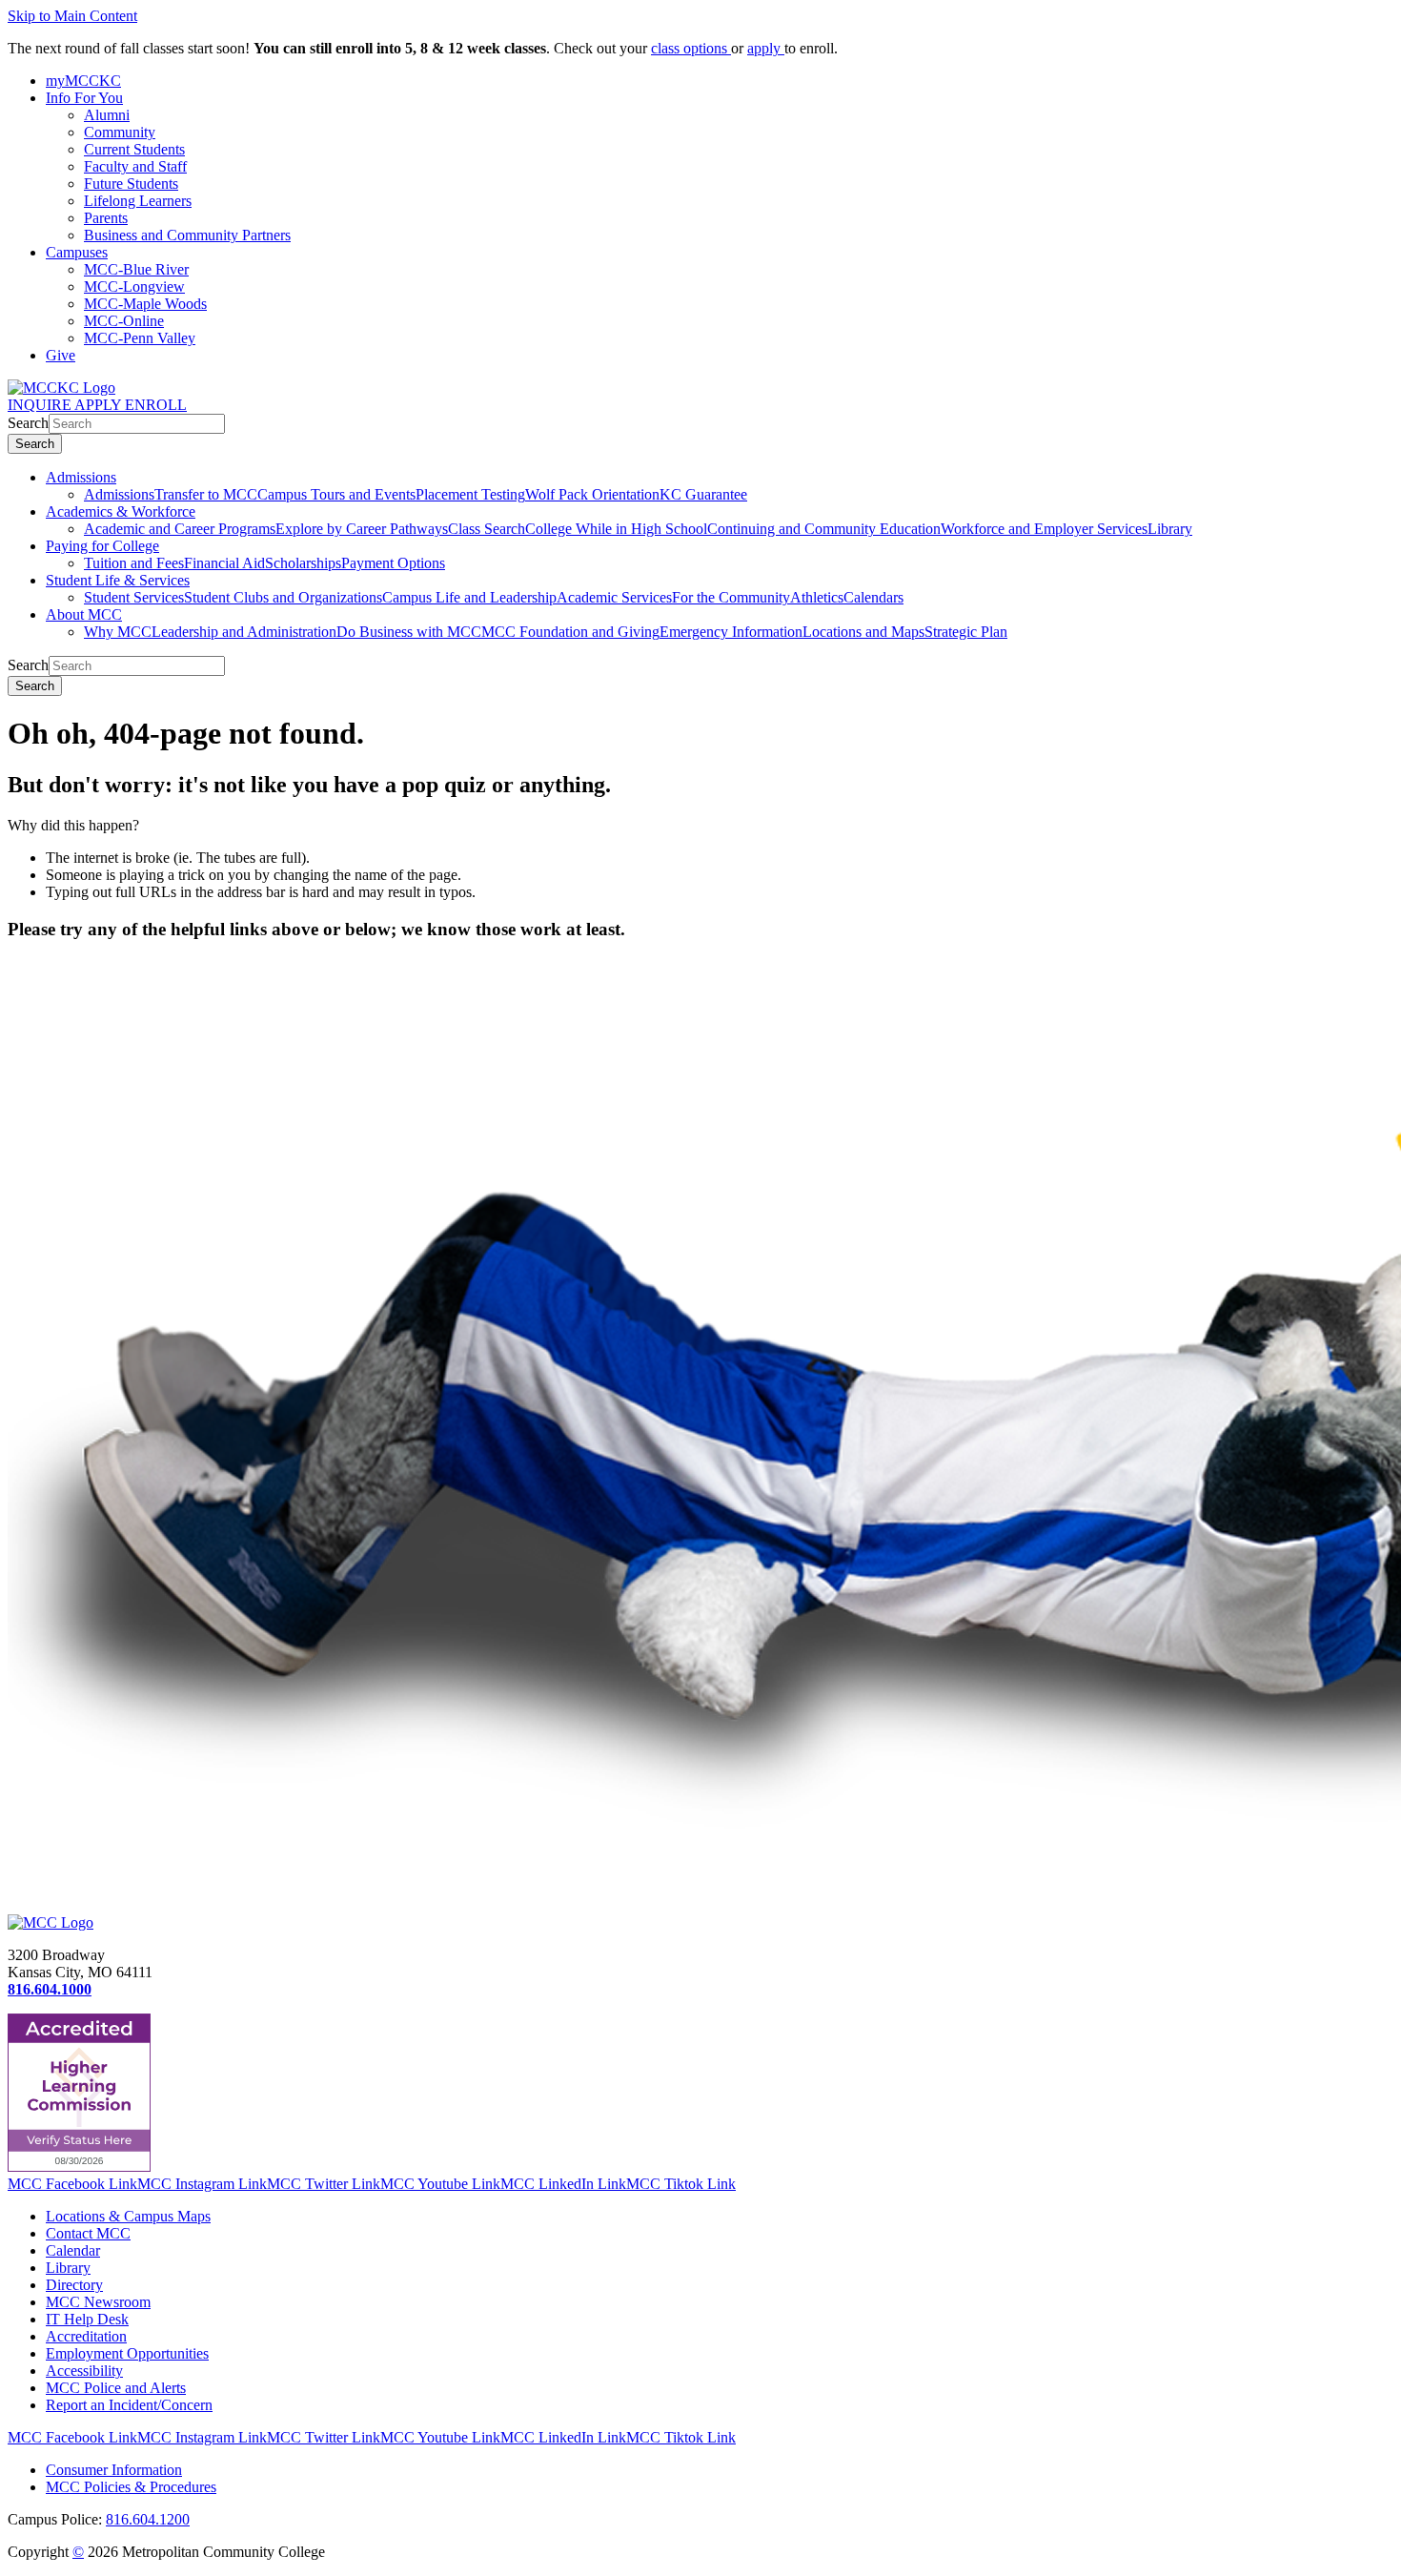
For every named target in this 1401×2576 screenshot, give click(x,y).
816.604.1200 (148, 2519)
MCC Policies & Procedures (131, 2487)
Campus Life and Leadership (469, 597)
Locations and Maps (863, 632)
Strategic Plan (966, 632)
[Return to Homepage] (51, 1922)
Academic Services (614, 597)
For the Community (731, 597)
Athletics (817, 597)
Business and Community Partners (187, 235)
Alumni (107, 115)
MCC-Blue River (136, 269)
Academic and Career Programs (180, 529)
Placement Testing (470, 494)
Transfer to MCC (206, 494)
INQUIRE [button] (41, 405)
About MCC (84, 614)
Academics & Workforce (121, 511)
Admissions (81, 477)
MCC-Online (124, 321)
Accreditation (86, 2336)
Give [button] (61, 355)
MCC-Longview (134, 286)
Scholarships (303, 563)
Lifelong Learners (138, 201)
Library (1170, 529)
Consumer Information (114, 2470)
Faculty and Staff (135, 166)
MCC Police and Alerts (116, 2388)
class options (691, 48)
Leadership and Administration (244, 632)
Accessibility (84, 2371)
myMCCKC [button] (83, 81)
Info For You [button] (84, 98)
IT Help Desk (87, 2319)
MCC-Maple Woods (145, 304)
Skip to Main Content (72, 16)
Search (28, 423)
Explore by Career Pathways (362, 529)
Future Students (131, 184)
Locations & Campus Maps (128, 2216)
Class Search (487, 529)
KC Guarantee (703, 494)
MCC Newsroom (98, 2302)
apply (766, 48)
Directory (74, 2285)
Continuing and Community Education (824, 529)
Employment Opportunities (127, 2353)
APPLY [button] (100, 405)
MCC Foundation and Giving (570, 632)
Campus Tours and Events (336, 494)
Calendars (873, 597)
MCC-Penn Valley (140, 338)
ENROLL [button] (156, 405)
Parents (106, 218)
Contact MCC (88, 2233)
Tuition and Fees (134, 563)
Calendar (73, 2250)
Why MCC (118, 632)
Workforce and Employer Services (1044, 529)
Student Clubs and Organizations (283, 597)
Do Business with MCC (409, 632)
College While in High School (616, 529)
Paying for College (102, 546)
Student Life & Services (118, 580)
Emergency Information (731, 632)
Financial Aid (224, 563)
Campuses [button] (77, 252)
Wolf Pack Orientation (592, 494)
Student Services (134, 597)
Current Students (134, 149)
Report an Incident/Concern (129, 2405)
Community (120, 132)
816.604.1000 (50, 1989)
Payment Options (393, 563)
